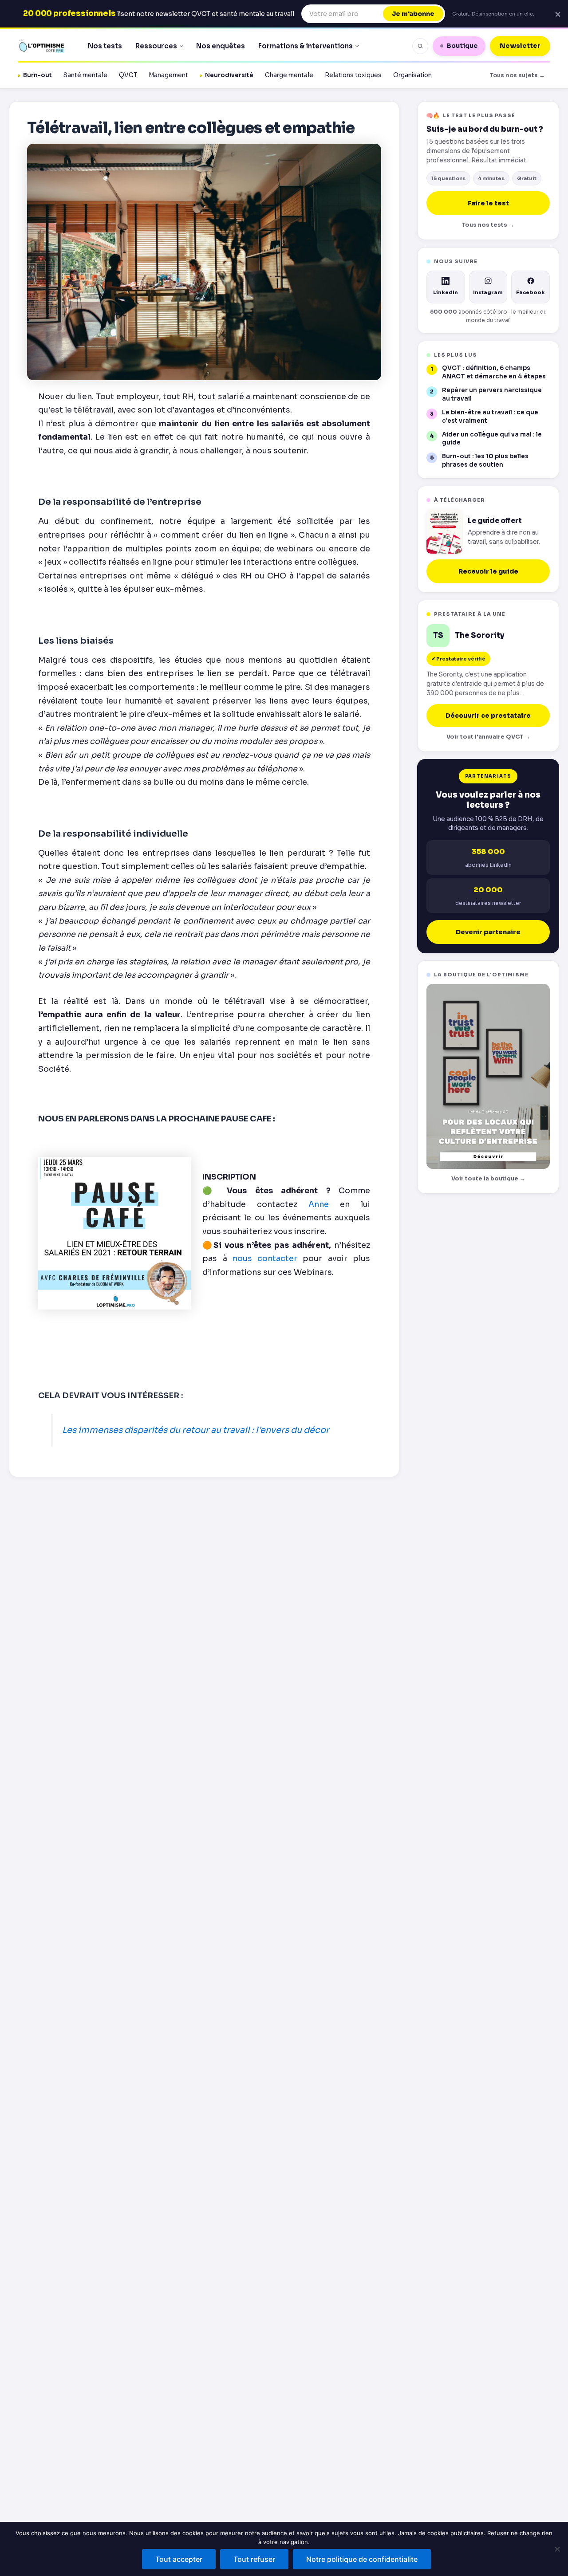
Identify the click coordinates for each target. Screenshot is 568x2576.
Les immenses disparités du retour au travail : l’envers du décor (196, 1430)
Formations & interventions (306, 46)
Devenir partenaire (488, 932)
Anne (319, 1204)
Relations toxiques (353, 75)
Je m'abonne (413, 14)
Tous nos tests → (488, 225)
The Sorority (479, 636)
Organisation (412, 75)
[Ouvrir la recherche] (420, 46)
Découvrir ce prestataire (488, 716)
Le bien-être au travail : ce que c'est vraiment (490, 417)
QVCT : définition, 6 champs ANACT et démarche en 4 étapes (494, 372)
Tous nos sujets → (517, 75)
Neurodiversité (229, 75)
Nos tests (105, 46)
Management (168, 75)
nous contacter (265, 1259)
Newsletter (520, 46)
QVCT (128, 75)
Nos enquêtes (221, 46)
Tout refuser (254, 2559)
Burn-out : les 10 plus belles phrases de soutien (485, 460)
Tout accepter (179, 2559)
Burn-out (37, 75)
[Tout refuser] (557, 2549)
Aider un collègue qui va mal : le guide (492, 439)
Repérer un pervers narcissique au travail (492, 394)
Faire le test (488, 203)
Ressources (156, 46)
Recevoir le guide (488, 571)
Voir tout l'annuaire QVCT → (488, 737)
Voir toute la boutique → (488, 1179)
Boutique (462, 46)
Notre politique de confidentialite (362, 2559)
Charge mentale (289, 75)
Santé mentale (85, 75)
